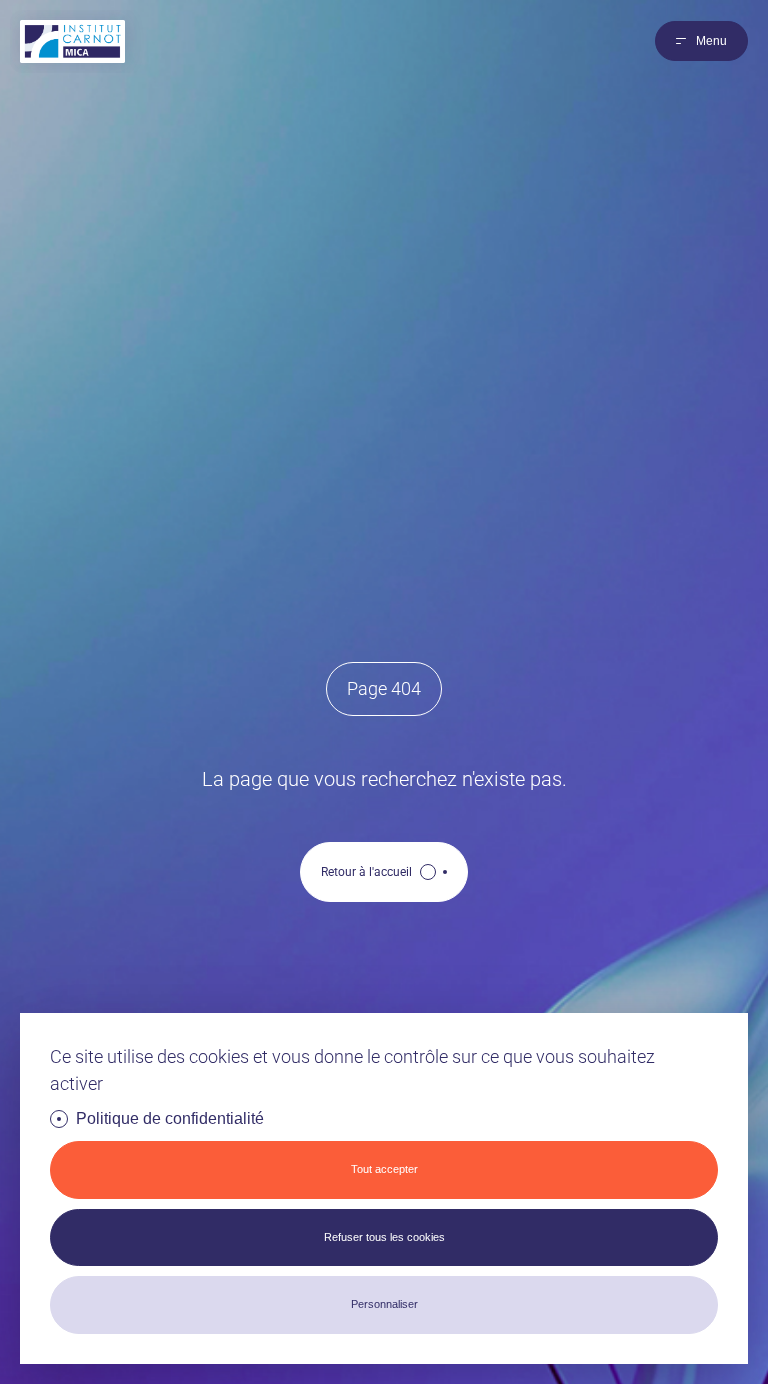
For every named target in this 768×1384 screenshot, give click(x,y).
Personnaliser (384, 1304)
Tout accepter (384, 1169)
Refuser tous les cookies (384, 1237)
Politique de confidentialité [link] (170, 1118)
